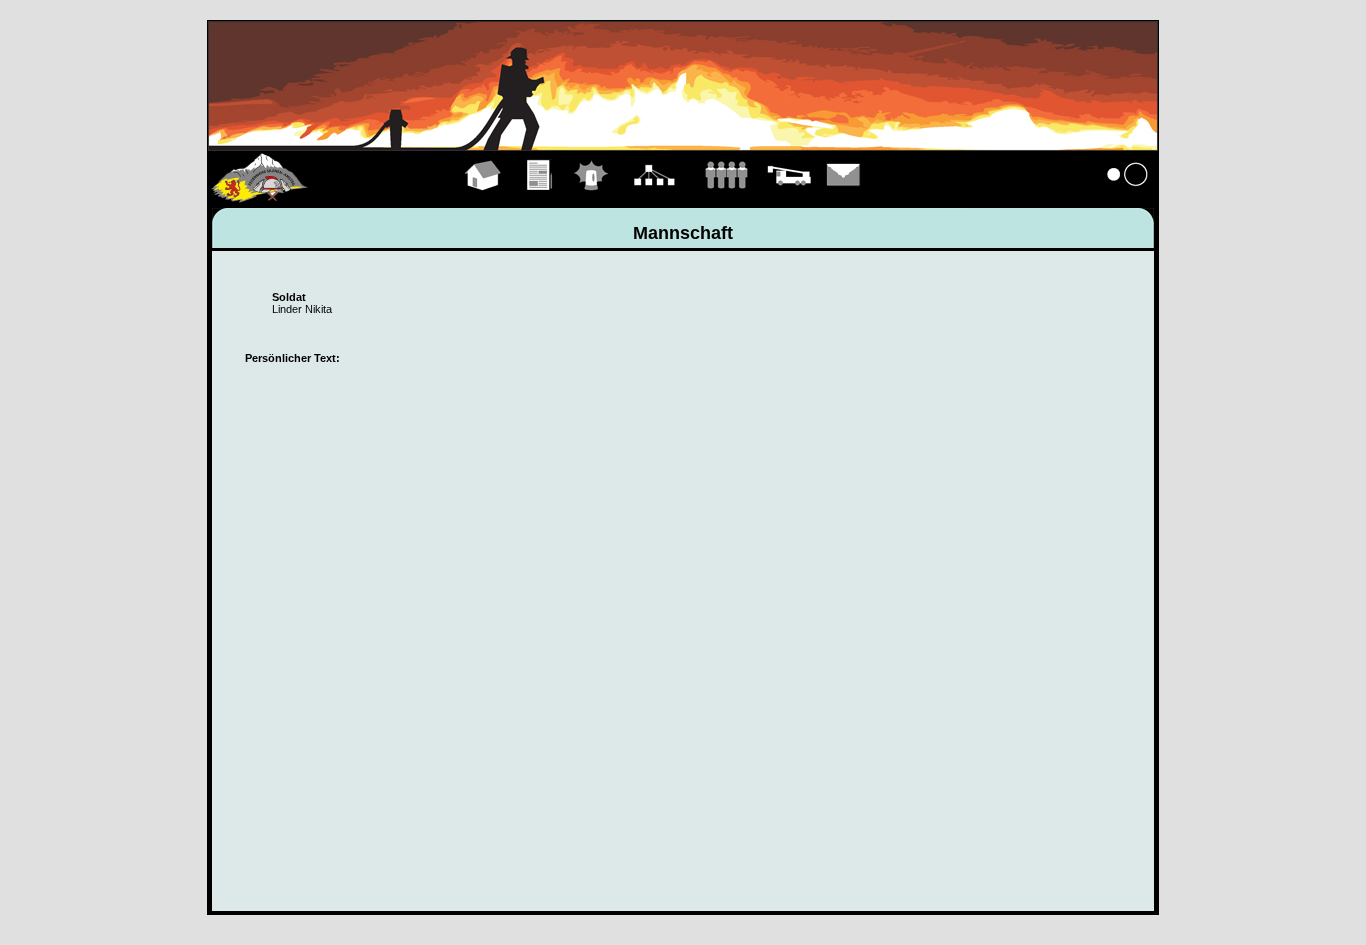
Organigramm (654, 198)
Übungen (540, 198)
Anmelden (1128, 198)
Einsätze (591, 198)
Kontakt (844, 198)
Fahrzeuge (789, 198)
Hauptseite (483, 198)
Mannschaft (726, 198)
